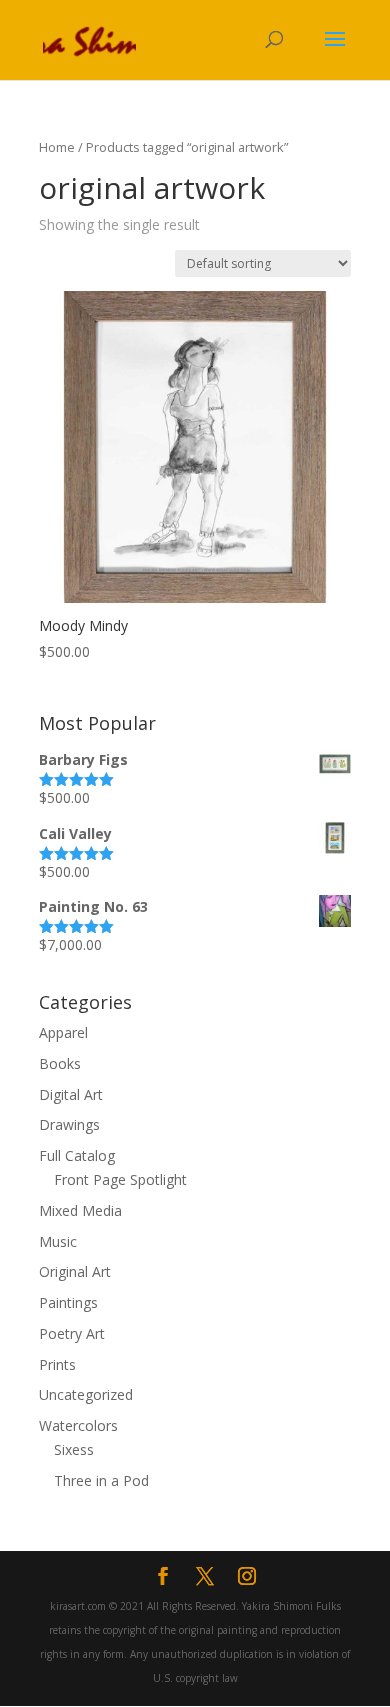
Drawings (69, 1124)
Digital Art (71, 1094)
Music (58, 1241)
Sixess (74, 1449)
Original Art (75, 1271)
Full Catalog (77, 1155)
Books (60, 1063)
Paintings (68, 1302)
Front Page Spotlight (120, 1179)
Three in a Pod (101, 1480)
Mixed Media (80, 1210)
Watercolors (78, 1425)
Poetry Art (72, 1333)
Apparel (63, 1032)
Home (57, 147)
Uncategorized (86, 1394)
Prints (57, 1364)
